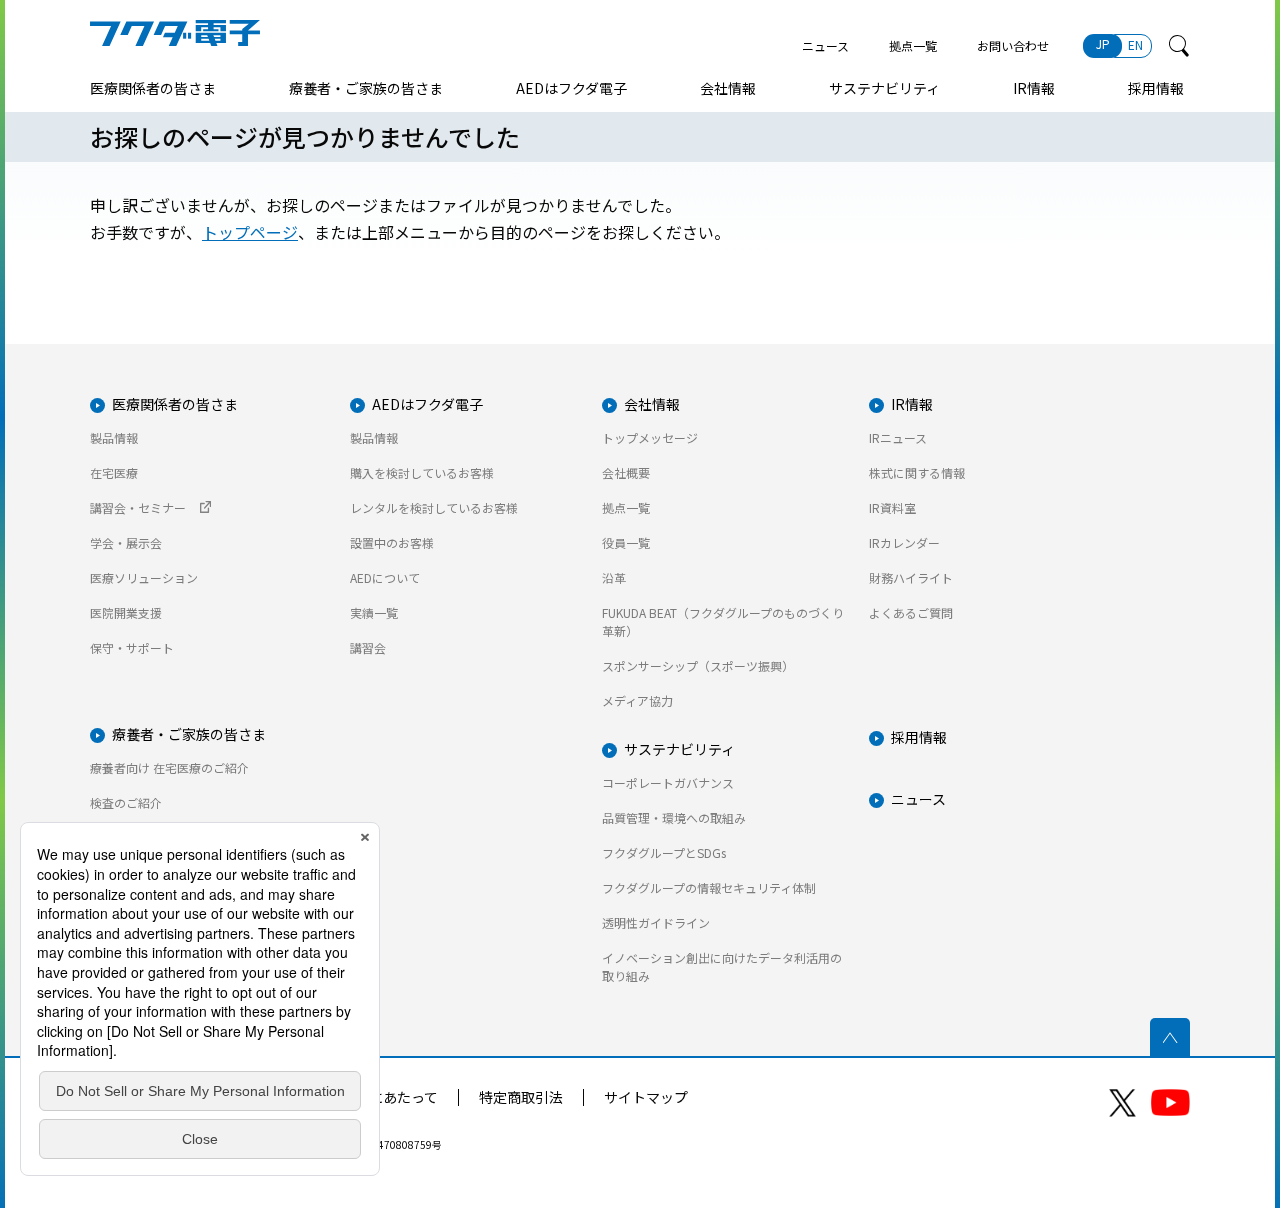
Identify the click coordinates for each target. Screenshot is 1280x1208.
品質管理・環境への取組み (674, 817)
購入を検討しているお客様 (422, 472)
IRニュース (898, 437)
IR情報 (1034, 88)
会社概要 (626, 472)
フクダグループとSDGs (664, 852)
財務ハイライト (911, 577)
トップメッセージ (650, 437)
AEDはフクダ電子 (571, 88)
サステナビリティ (884, 88)
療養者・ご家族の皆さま (366, 88)
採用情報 (1156, 88)
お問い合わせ (1013, 45)
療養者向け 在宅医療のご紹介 (169, 767)
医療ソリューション (144, 577)
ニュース (825, 45)
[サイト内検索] (1179, 46)
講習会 (368, 647)
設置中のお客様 (392, 542)
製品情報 (114, 437)
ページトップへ (1170, 1038)
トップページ (250, 232)
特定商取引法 (521, 1097)
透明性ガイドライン (656, 922)
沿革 (614, 577)
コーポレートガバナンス (668, 782)
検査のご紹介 (126, 802)
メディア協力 (637, 700)
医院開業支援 (126, 612)
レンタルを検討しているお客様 (434, 507)
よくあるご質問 (911, 612)
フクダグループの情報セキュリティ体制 (709, 887)
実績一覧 (374, 612)
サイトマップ (646, 1097)
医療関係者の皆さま (153, 88)
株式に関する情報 (917, 472)
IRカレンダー (904, 542)
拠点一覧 (913, 45)
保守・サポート (132, 647)
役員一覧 (626, 542)
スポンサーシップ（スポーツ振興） (698, 665)
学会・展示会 (126, 542)
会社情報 (728, 88)
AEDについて (385, 577)
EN (1135, 44)
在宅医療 (114, 472)
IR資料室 (892, 507)
